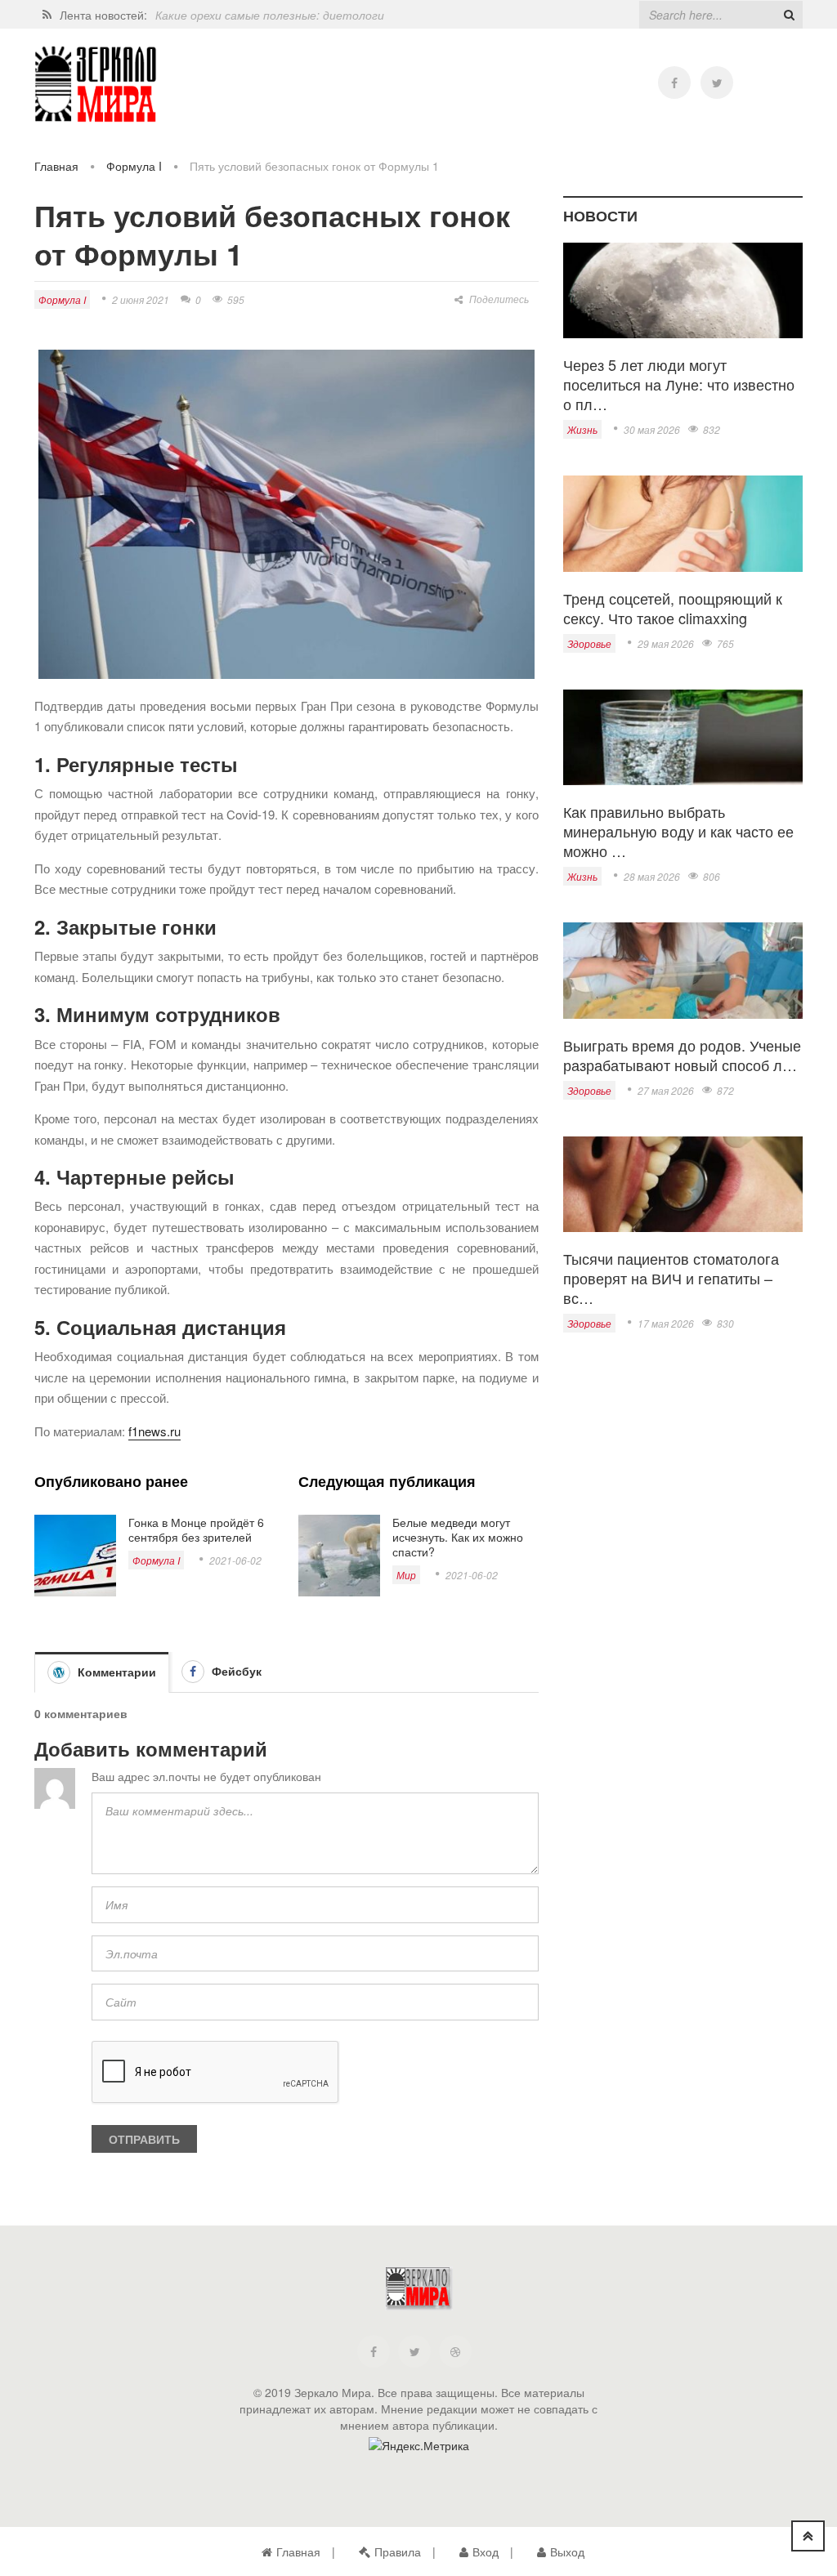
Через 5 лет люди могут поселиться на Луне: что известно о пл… (679, 384)
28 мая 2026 (652, 876)
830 (725, 1323)
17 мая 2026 (666, 1323)
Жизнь (582, 429)
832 (712, 429)
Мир (406, 1575)
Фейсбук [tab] (235, 1671)
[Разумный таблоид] (96, 85)
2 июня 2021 (141, 299)
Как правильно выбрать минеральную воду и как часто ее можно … (678, 831)
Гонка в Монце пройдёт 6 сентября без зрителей (196, 1529)
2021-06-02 (235, 1560)
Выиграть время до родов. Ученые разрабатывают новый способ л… (682, 1055)
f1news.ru (154, 1431)
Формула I (134, 166)
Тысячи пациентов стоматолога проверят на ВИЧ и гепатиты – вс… (671, 1278)
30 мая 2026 (652, 429)
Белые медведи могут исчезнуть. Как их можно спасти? (458, 1537)
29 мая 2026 (666, 643)
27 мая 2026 (666, 1090)
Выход (567, 2551)
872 (725, 1090)
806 (712, 876)
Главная (56, 166)
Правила (398, 2551)
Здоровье (589, 643)
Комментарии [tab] (115, 1672)
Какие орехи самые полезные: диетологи (270, 15)
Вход (486, 2551)
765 (725, 643)
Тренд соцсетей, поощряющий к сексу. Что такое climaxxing (673, 608)
